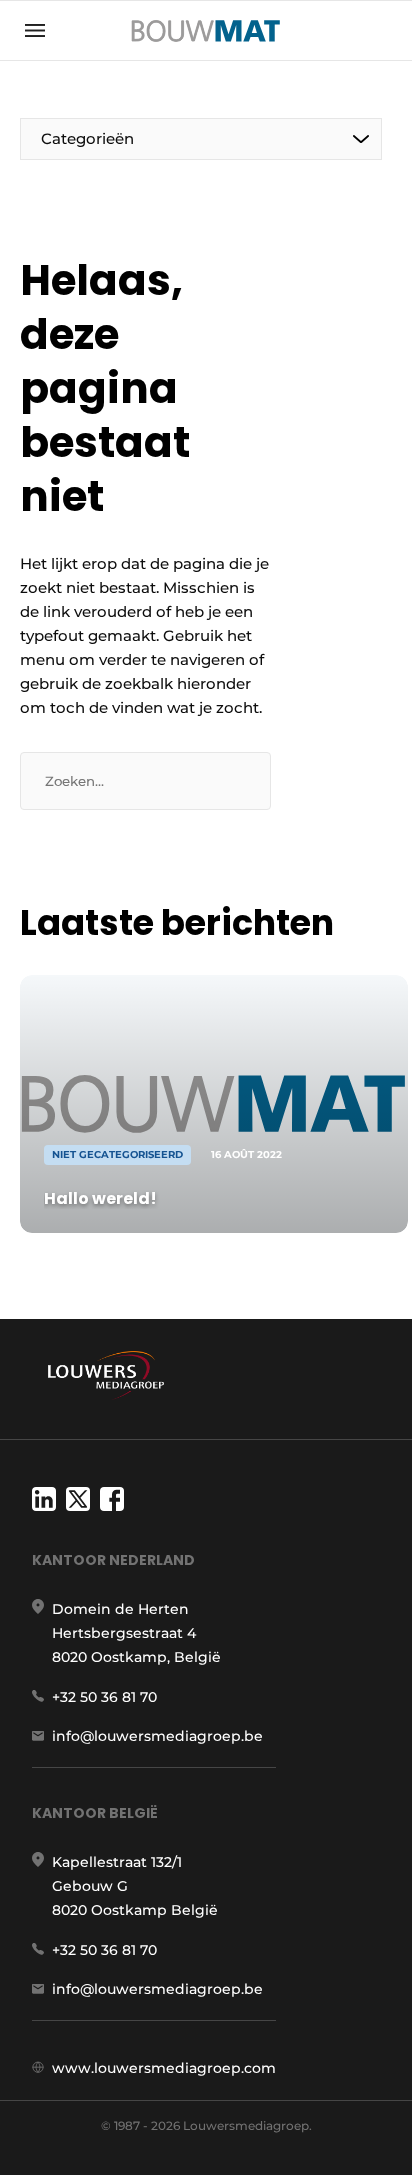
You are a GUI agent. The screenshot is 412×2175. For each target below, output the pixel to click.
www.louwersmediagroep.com (164, 2068)
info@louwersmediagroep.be (157, 1736)
